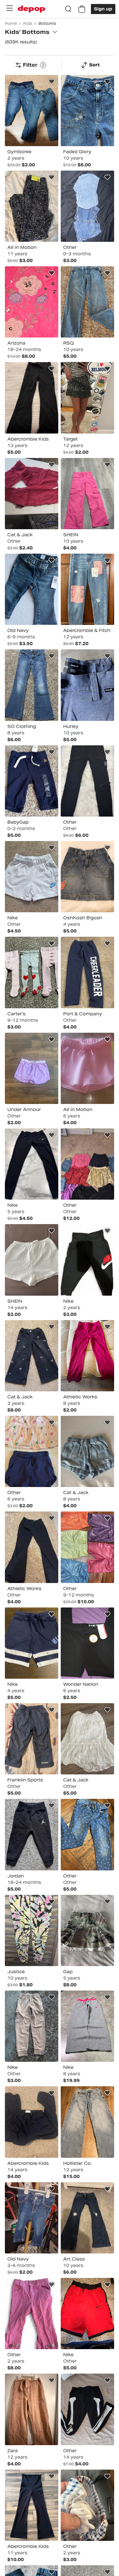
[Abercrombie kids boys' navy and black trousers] (32, 2122)
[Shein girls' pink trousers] (87, 494)
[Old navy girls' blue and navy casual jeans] (32, 589)
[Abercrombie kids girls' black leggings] (32, 398)
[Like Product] (52, 82)
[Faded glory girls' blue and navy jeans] (87, 111)
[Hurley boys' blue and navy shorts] (87, 685)
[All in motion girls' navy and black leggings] (32, 206)
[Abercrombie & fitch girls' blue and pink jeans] (87, 589)
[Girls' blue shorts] (87, 206)
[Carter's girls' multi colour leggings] (32, 972)
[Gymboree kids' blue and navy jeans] (32, 111)
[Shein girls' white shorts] (32, 1260)
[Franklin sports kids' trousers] (32, 1739)
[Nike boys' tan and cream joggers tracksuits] (32, 2026)
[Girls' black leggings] (87, 2409)
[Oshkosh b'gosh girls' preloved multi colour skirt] (87, 877)
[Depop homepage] (31, 9)
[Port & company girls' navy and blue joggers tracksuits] (87, 972)
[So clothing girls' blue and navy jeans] (32, 685)
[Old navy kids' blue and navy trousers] (32, 2218)
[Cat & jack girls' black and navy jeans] (32, 1356)
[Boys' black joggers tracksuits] (87, 781)
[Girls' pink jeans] (32, 2314)
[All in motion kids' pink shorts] (87, 1068)
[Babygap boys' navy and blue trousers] (32, 781)
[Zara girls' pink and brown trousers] (32, 2409)
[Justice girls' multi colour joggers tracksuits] (32, 1930)
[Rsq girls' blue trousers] (87, 302)
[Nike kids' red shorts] (87, 2314)
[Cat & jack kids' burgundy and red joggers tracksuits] (32, 494)
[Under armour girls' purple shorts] (32, 1068)
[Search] (68, 9)
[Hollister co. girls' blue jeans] (87, 2122)
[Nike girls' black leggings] (32, 1164)
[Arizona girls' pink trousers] (32, 302)
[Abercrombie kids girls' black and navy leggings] (32, 2505)
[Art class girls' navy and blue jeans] (87, 2218)
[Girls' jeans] (87, 1834)
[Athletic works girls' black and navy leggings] (32, 1547)
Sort (94, 65)
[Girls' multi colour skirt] (32, 1451)
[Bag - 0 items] (82, 9)
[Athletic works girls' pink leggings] (87, 1356)
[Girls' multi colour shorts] (87, 1164)
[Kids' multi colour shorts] (87, 2505)
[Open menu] (9, 8)
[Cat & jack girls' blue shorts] (87, 1451)
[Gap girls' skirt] (87, 1930)
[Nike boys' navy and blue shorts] (32, 1643)
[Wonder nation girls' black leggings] (87, 1643)
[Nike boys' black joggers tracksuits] (87, 1260)
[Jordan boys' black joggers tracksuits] (32, 1834)
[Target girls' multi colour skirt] (87, 398)
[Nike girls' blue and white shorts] (32, 877)
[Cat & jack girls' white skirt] (87, 1739)
